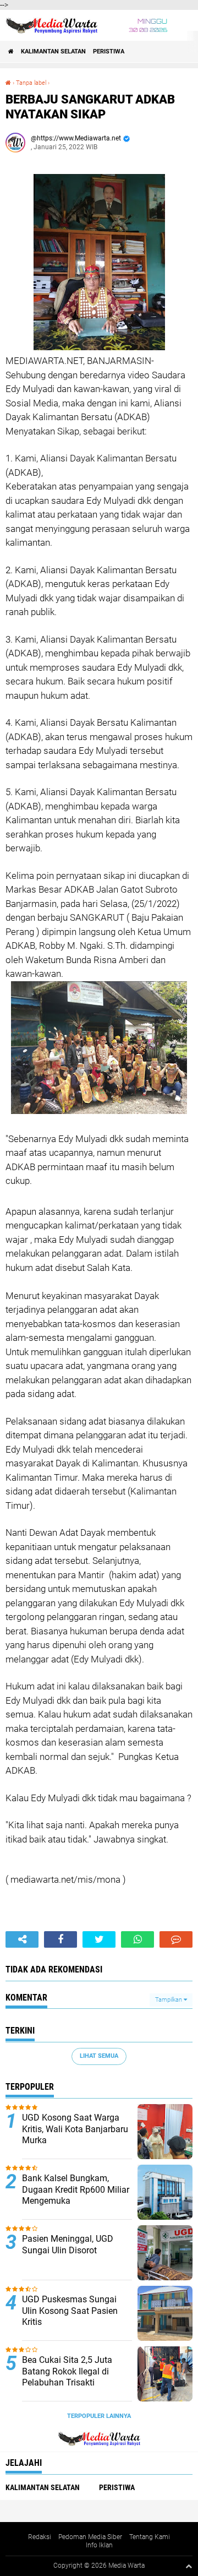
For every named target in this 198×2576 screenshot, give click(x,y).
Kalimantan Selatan (53, 51)
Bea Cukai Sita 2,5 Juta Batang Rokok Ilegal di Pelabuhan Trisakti (67, 2371)
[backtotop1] (189, 2566)
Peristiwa (109, 51)
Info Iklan (99, 2545)
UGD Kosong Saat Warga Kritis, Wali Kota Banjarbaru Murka (75, 2129)
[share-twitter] (99, 1939)
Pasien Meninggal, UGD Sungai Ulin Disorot (68, 2245)
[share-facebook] (61, 1939)
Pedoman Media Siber (90, 2537)
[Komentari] (176, 1939)
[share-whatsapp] (137, 1939)
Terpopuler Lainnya (99, 2416)
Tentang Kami (150, 2537)
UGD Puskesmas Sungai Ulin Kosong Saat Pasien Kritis (70, 2311)
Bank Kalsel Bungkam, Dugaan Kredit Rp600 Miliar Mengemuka (76, 2190)
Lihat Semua (99, 2056)
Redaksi (40, 2537)
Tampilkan (169, 2000)
